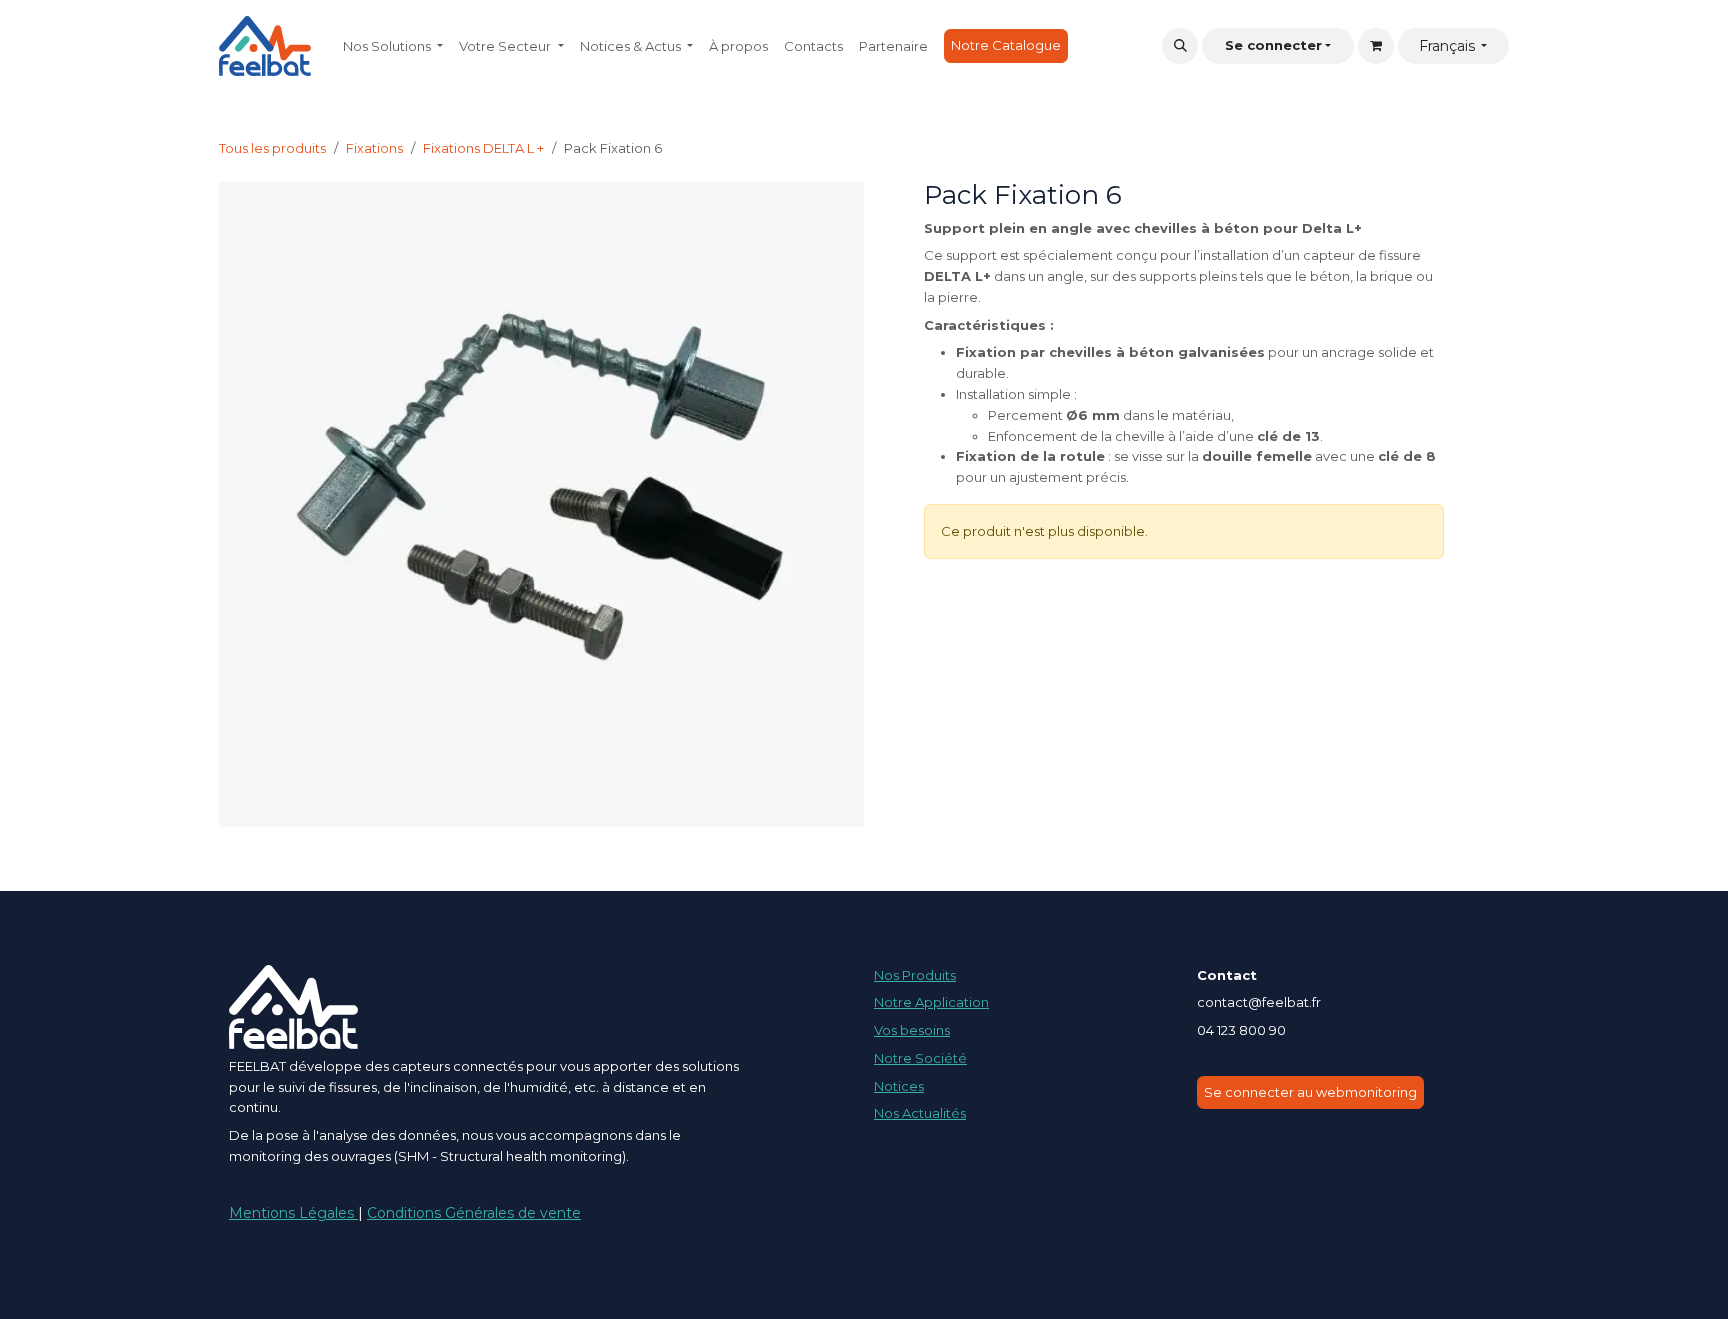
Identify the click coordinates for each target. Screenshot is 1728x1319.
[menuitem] (393, 46)
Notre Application (931, 1002)
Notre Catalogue (1006, 45)
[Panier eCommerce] (1376, 46)
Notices (899, 1086)
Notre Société (920, 1058)
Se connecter (1273, 45)
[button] (1180, 46)
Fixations (374, 148)
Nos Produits (915, 975)
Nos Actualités (920, 1113)
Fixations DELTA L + (483, 148)
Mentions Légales (293, 1213)
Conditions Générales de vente (474, 1213)
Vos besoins (912, 1030)
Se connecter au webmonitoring (1310, 1092)
